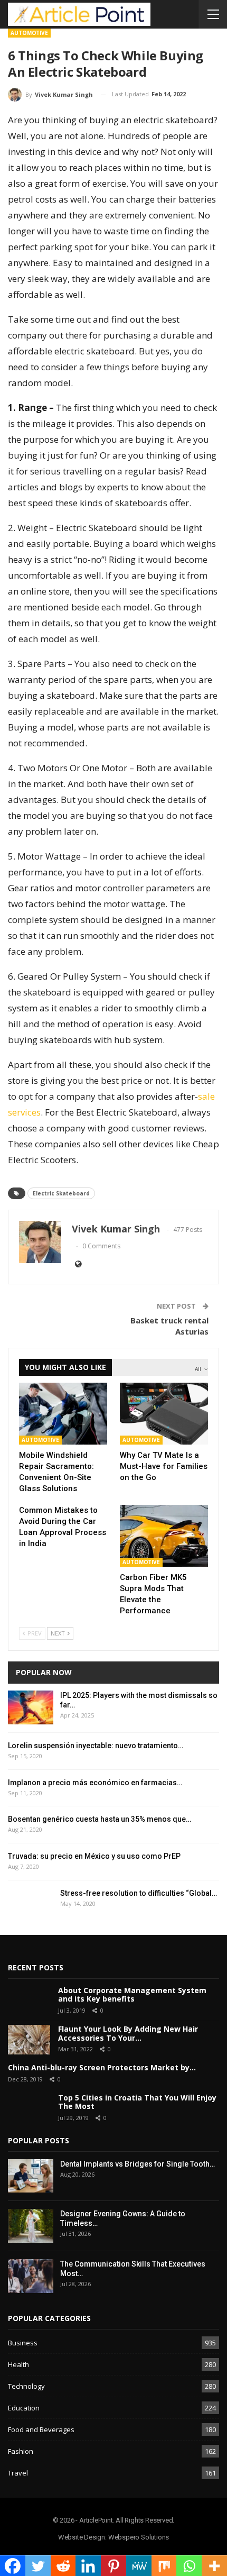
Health (18, 2364)
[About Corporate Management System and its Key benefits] (29, 2001)
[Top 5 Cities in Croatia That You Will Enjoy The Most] (29, 2108)
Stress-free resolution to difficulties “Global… (139, 1893)
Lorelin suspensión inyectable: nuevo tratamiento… (96, 1746)
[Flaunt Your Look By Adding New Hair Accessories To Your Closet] (29, 2040)
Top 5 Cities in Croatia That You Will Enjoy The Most (137, 2102)
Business (23, 2343)
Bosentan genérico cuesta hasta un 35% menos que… (100, 1819)
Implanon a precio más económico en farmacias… (95, 1783)
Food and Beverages (41, 2429)
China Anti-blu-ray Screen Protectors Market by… (102, 2067)
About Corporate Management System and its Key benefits (132, 1995)
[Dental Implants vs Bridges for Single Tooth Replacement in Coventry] (31, 2176)
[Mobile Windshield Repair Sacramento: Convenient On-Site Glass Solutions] (63, 1414)
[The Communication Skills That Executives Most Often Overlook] (31, 2276)
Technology (26, 2386)
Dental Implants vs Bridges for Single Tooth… (138, 2164)
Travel (18, 2473)
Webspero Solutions (139, 2537)
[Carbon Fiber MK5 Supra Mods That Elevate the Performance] (164, 1536)
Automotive (29, 33)
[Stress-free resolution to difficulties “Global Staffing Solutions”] (31, 1905)
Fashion (21, 2451)
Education (24, 2408)
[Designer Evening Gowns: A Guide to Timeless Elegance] (31, 2226)
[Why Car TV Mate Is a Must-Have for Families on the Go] (164, 1414)
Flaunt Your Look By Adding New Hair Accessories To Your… (128, 2033)
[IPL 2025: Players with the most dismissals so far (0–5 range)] (31, 1707)
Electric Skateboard (61, 1193)
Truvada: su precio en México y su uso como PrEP (94, 1856)
